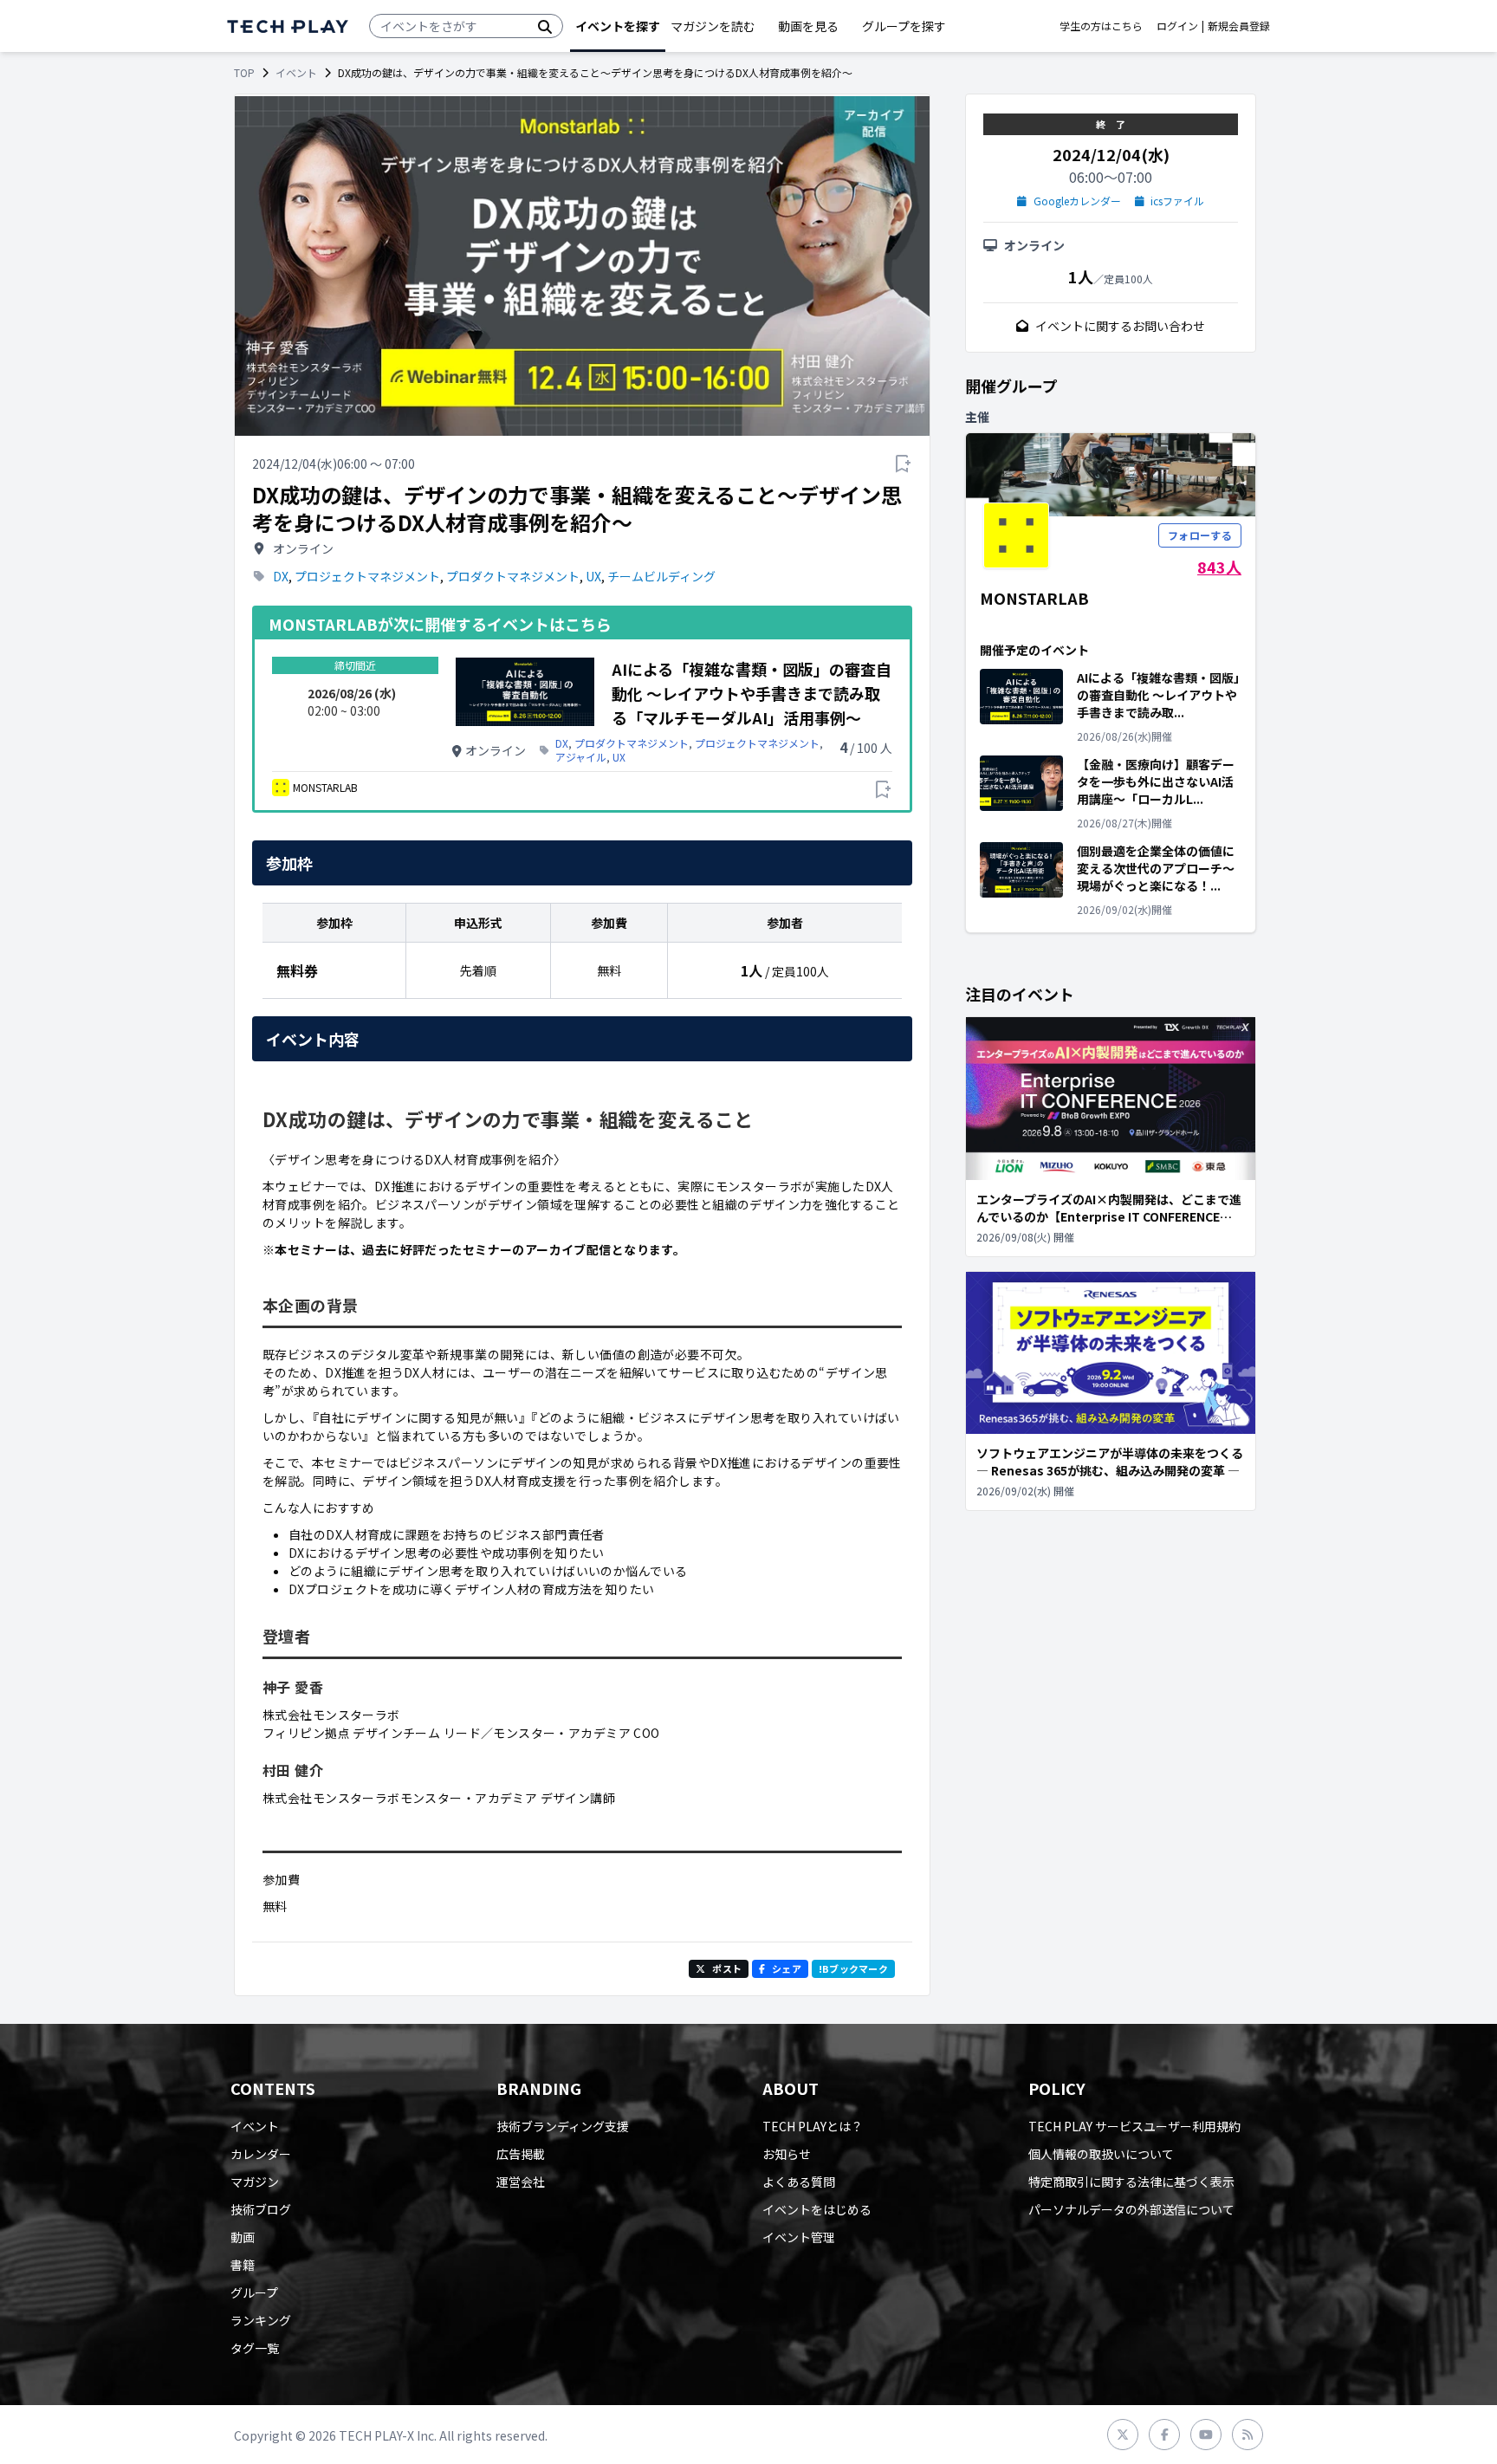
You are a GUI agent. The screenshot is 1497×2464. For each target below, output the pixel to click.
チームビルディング (661, 576)
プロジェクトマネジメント (367, 576)
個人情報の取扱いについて (1101, 2154)
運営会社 (521, 2182)
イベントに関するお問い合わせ (1120, 326)
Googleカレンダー (1077, 201)
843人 (1219, 567)
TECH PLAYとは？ (813, 2126)
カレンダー (261, 2154)
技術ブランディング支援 (563, 2126)
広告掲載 (521, 2154)
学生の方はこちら (1101, 26)
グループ (254, 2292)
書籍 (243, 2265)
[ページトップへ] (288, 26)
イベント (296, 73)
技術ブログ (261, 2209)
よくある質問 (799, 2182)
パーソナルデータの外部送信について (1131, 2209)
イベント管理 (799, 2237)
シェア (787, 1968)
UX (593, 576)
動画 (243, 2237)
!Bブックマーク (853, 1968)
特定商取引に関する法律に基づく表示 (1131, 2182)
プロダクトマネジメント (513, 576)
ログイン (1177, 26)
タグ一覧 (255, 2348)
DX (281, 576)
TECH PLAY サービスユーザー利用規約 (1134, 2126)
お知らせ (787, 2154)
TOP (244, 73)
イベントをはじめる (817, 2209)
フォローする (1200, 535)
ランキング (261, 2320)
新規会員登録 (1239, 26)
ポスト (727, 1968)
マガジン (255, 2182)
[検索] (545, 26)
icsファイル (1177, 201)
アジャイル (581, 757)
